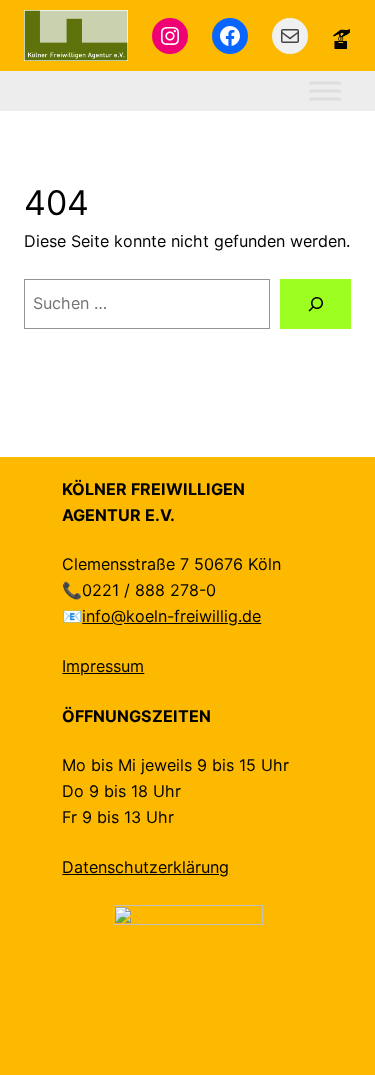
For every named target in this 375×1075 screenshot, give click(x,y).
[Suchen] (315, 304)
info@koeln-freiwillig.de (171, 616)
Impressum (103, 666)
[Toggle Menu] (325, 91)
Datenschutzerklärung (145, 867)
